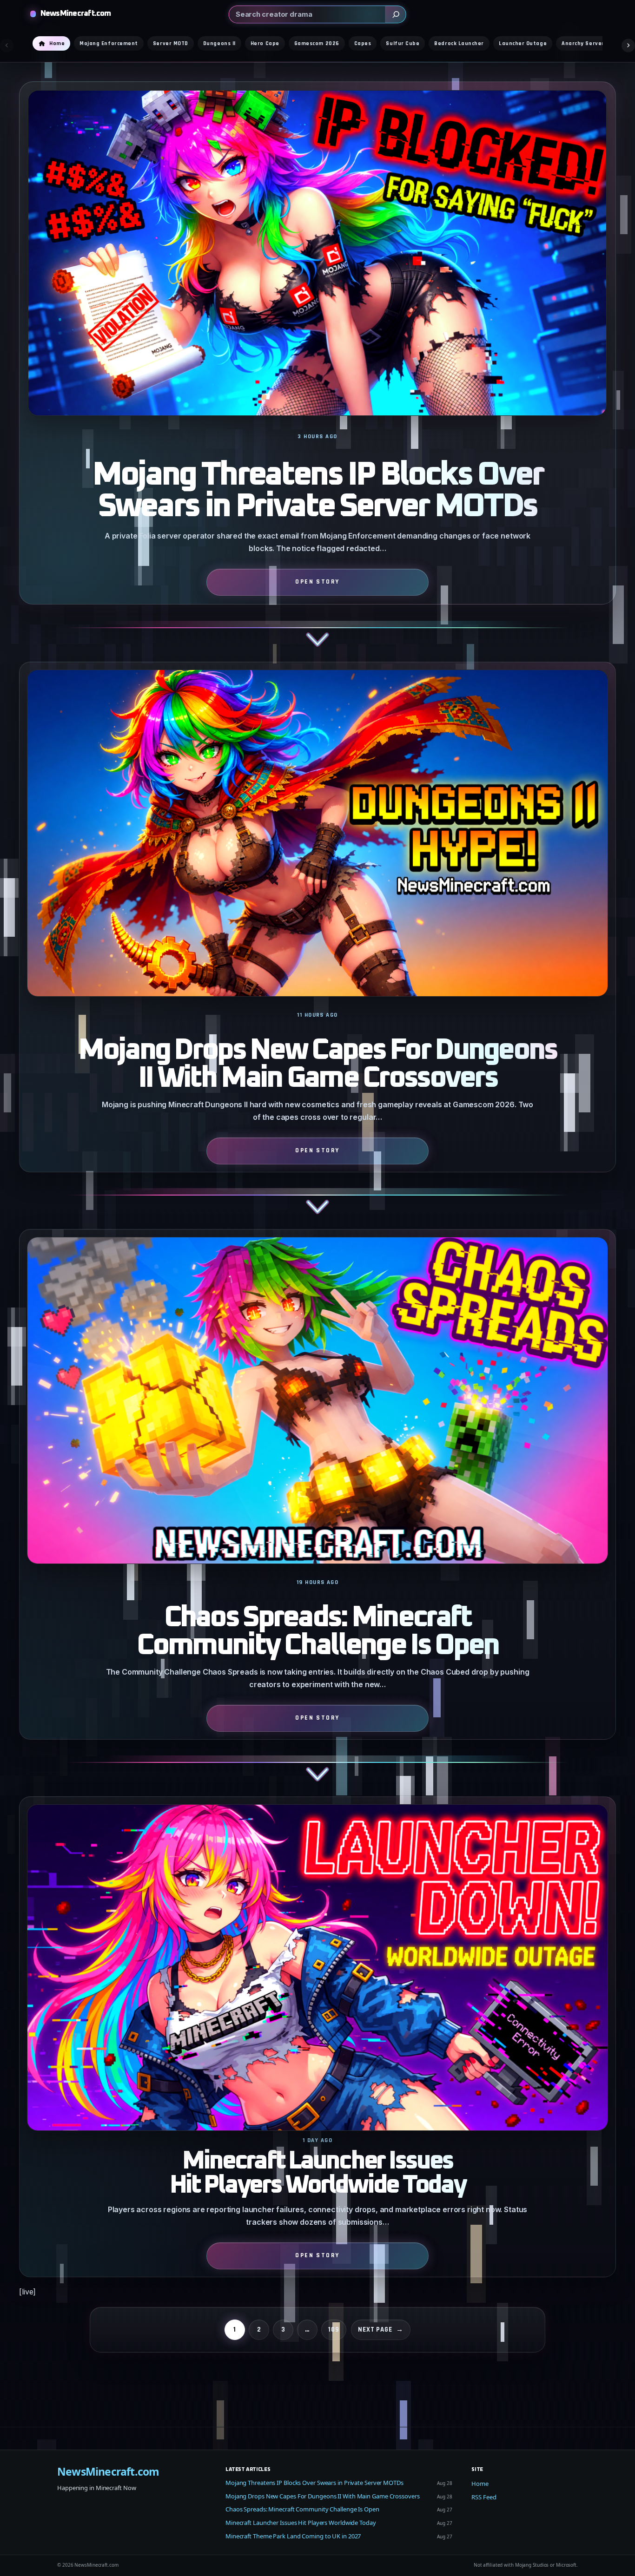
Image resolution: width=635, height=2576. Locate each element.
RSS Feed (484, 2497)
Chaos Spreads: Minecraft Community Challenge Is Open (318, 1632)
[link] (317, 371)
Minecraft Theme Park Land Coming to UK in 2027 (293, 2536)
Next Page (381, 2330)
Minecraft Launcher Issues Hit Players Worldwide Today (318, 2173)
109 (334, 2330)
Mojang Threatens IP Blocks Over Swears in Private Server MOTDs (317, 491)
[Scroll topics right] (628, 45)
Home (480, 2484)
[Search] (396, 14)
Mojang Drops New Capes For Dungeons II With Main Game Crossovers (317, 1065)
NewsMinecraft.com (76, 14)
